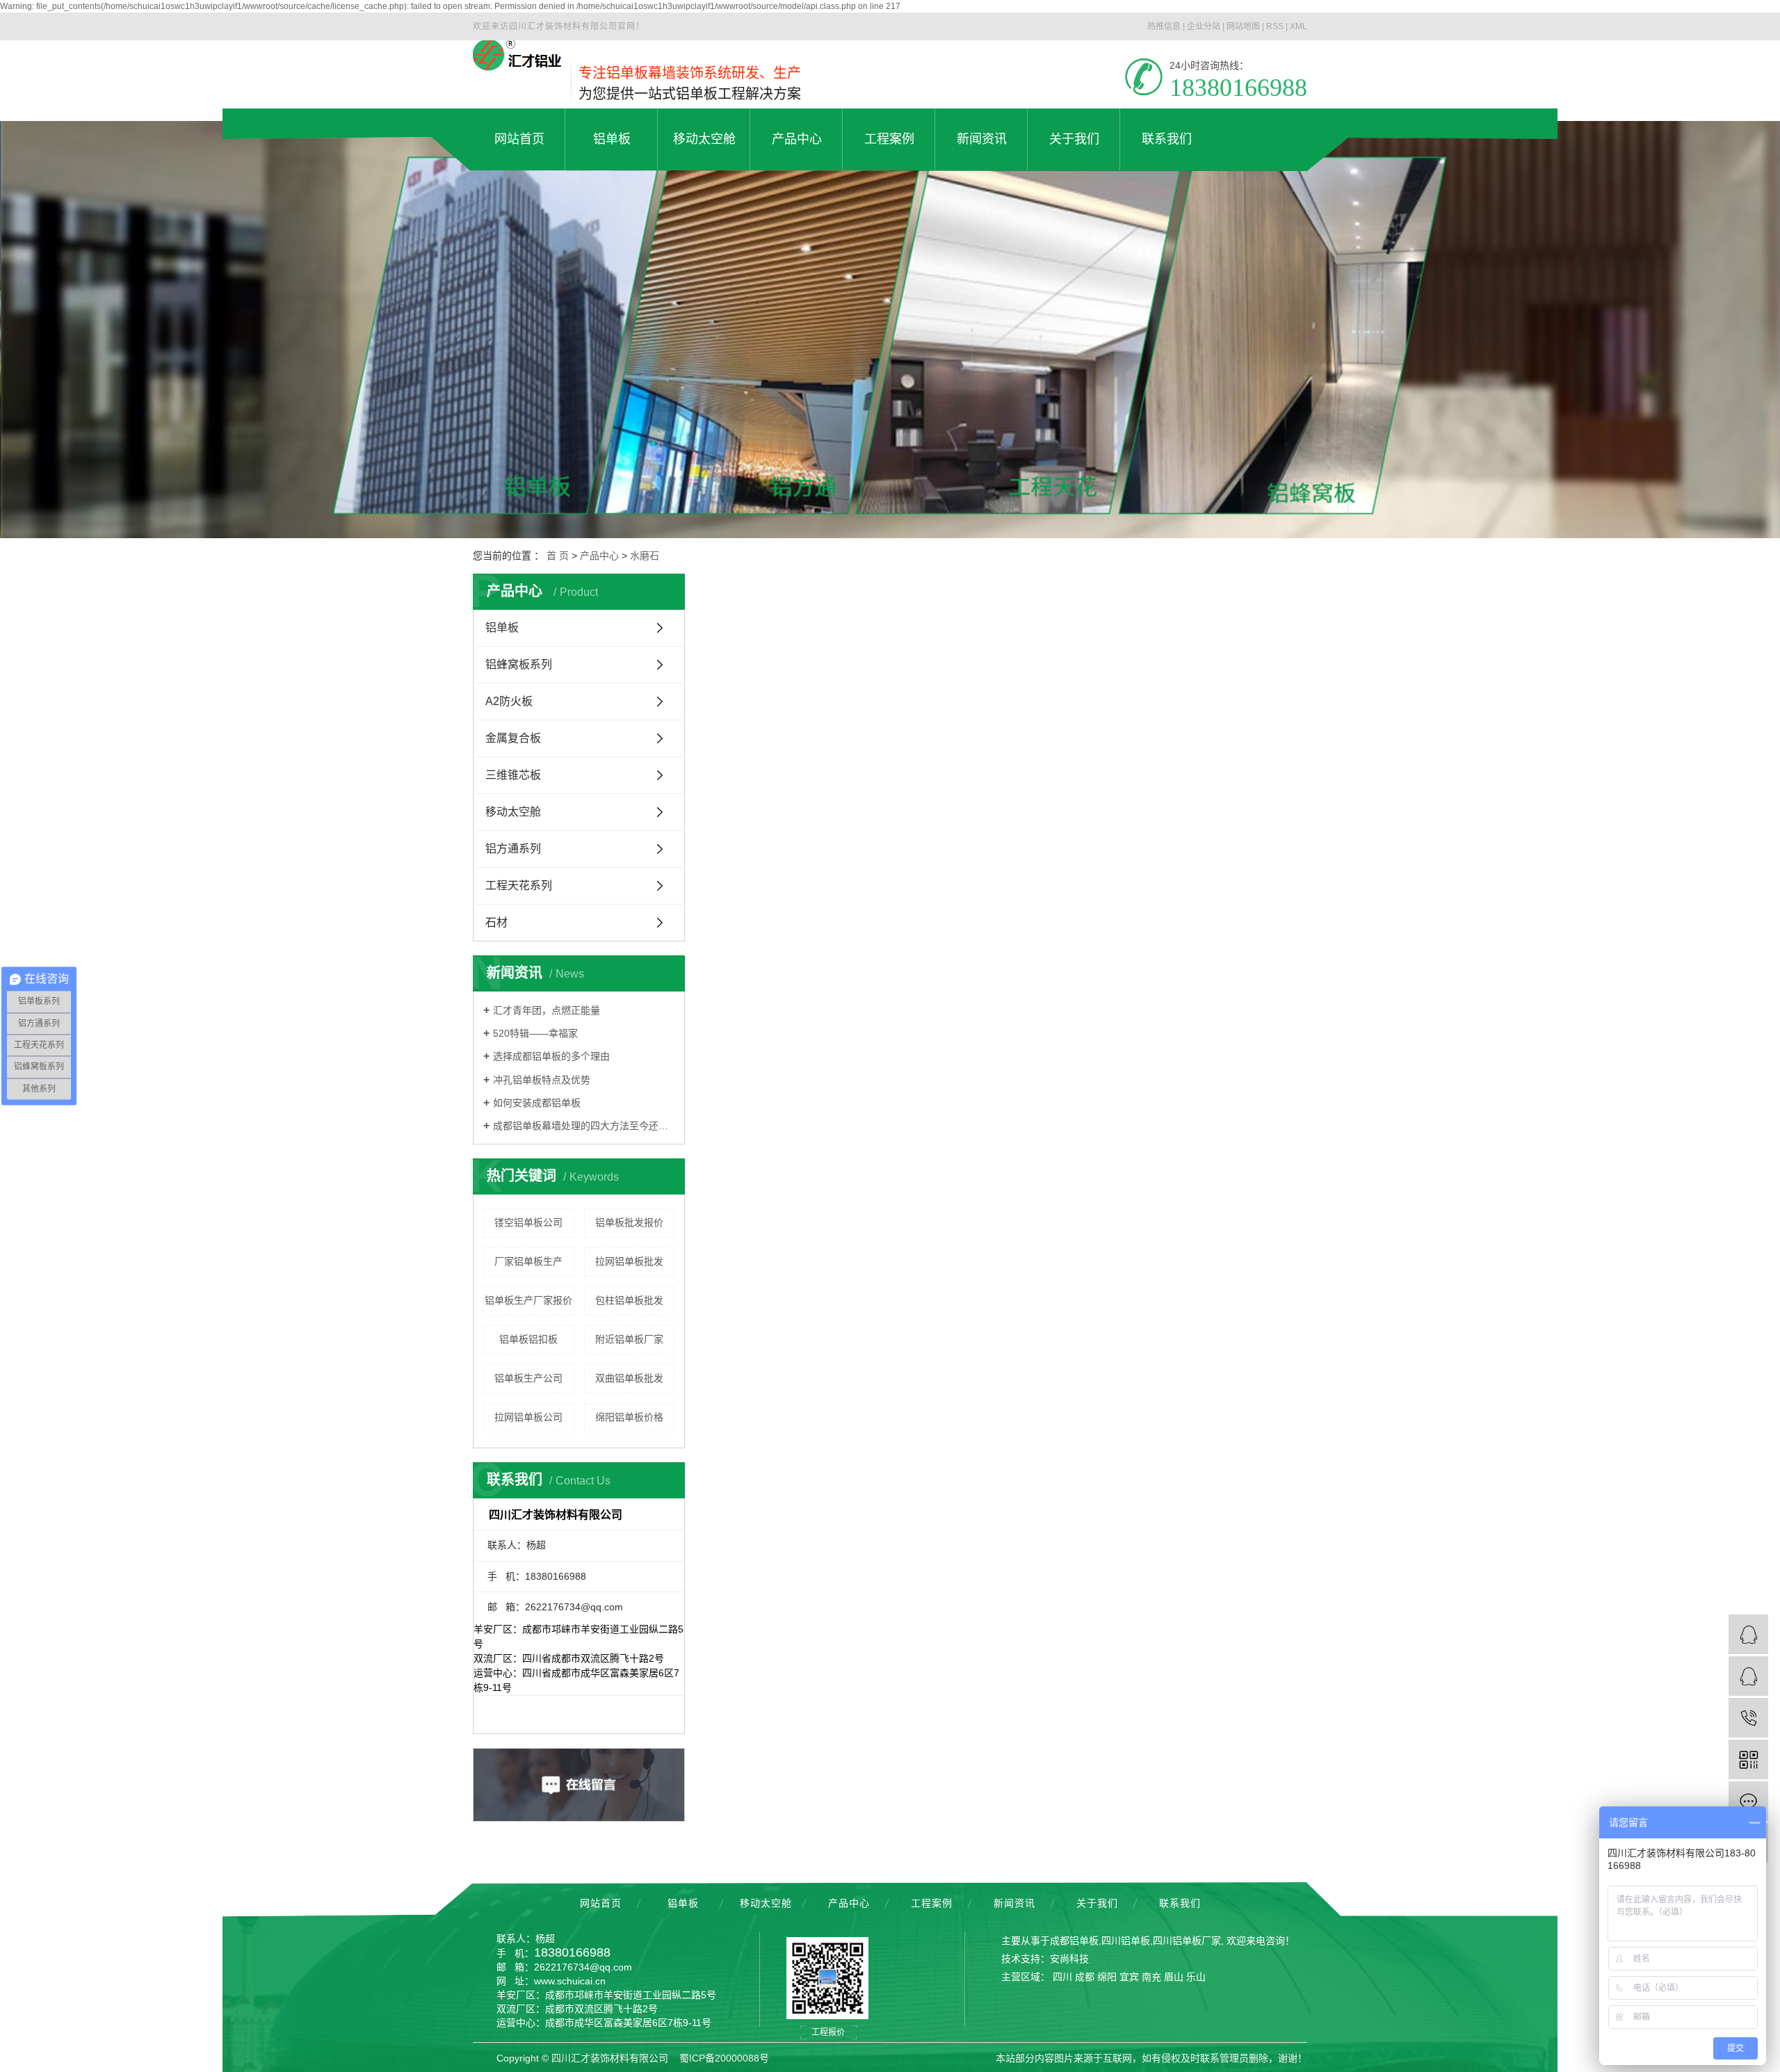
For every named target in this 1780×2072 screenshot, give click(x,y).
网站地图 (1243, 26)
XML (1298, 26)
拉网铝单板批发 (629, 1261)
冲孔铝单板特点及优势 (542, 1080)
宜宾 (1129, 1977)
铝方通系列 (513, 849)
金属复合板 (513, 738)
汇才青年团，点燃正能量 (547, 1010)
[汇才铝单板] (1748, 1676)
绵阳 (1107, 1977)
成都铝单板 (1074, 1941)
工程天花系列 (519, 885)
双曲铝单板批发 (629, 1378)
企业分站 (1204, 26)
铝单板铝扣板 (528, 1339)
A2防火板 (509, 701)
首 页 (558, 556)
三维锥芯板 (513, 775)
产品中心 (599, 556)
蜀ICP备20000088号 (724, 2058)
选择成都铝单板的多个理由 (551, 1056)
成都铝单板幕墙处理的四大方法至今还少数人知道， (584, 1126)
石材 (496, 922)
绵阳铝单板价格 (629, 1417)
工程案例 (932, 1903)
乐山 (1196, 1977)
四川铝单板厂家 (1187, 1941)
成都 (1085, 1977)
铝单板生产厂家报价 (528, 1300)
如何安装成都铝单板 (537, 1103)
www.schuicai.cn (570, 1981)
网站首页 (601, 1903)
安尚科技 (1069, 1959)
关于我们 (1097, 1903)
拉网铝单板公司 (528, 1417)
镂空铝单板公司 (528, 1222)
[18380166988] (1748, 1718)
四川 (1062, 1977)
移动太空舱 (513, 812)
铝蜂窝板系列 (519, 664)
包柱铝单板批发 (629, 1300)
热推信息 (1164, 26)
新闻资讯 (1014, 1903)
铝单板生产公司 (528, 1378)
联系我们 (1180, 1903)
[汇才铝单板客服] (1748, 1634)
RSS (1275, 26)
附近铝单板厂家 (629, 1339)
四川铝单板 (1126, 1941)
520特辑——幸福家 (535, 1033)
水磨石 (645, 556)
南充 (1151, 1977)
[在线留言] (1748, 1801)
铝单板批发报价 (629, 1222)
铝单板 (502, 628)
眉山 (1174, 1977)
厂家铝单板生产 (528, 1261)
